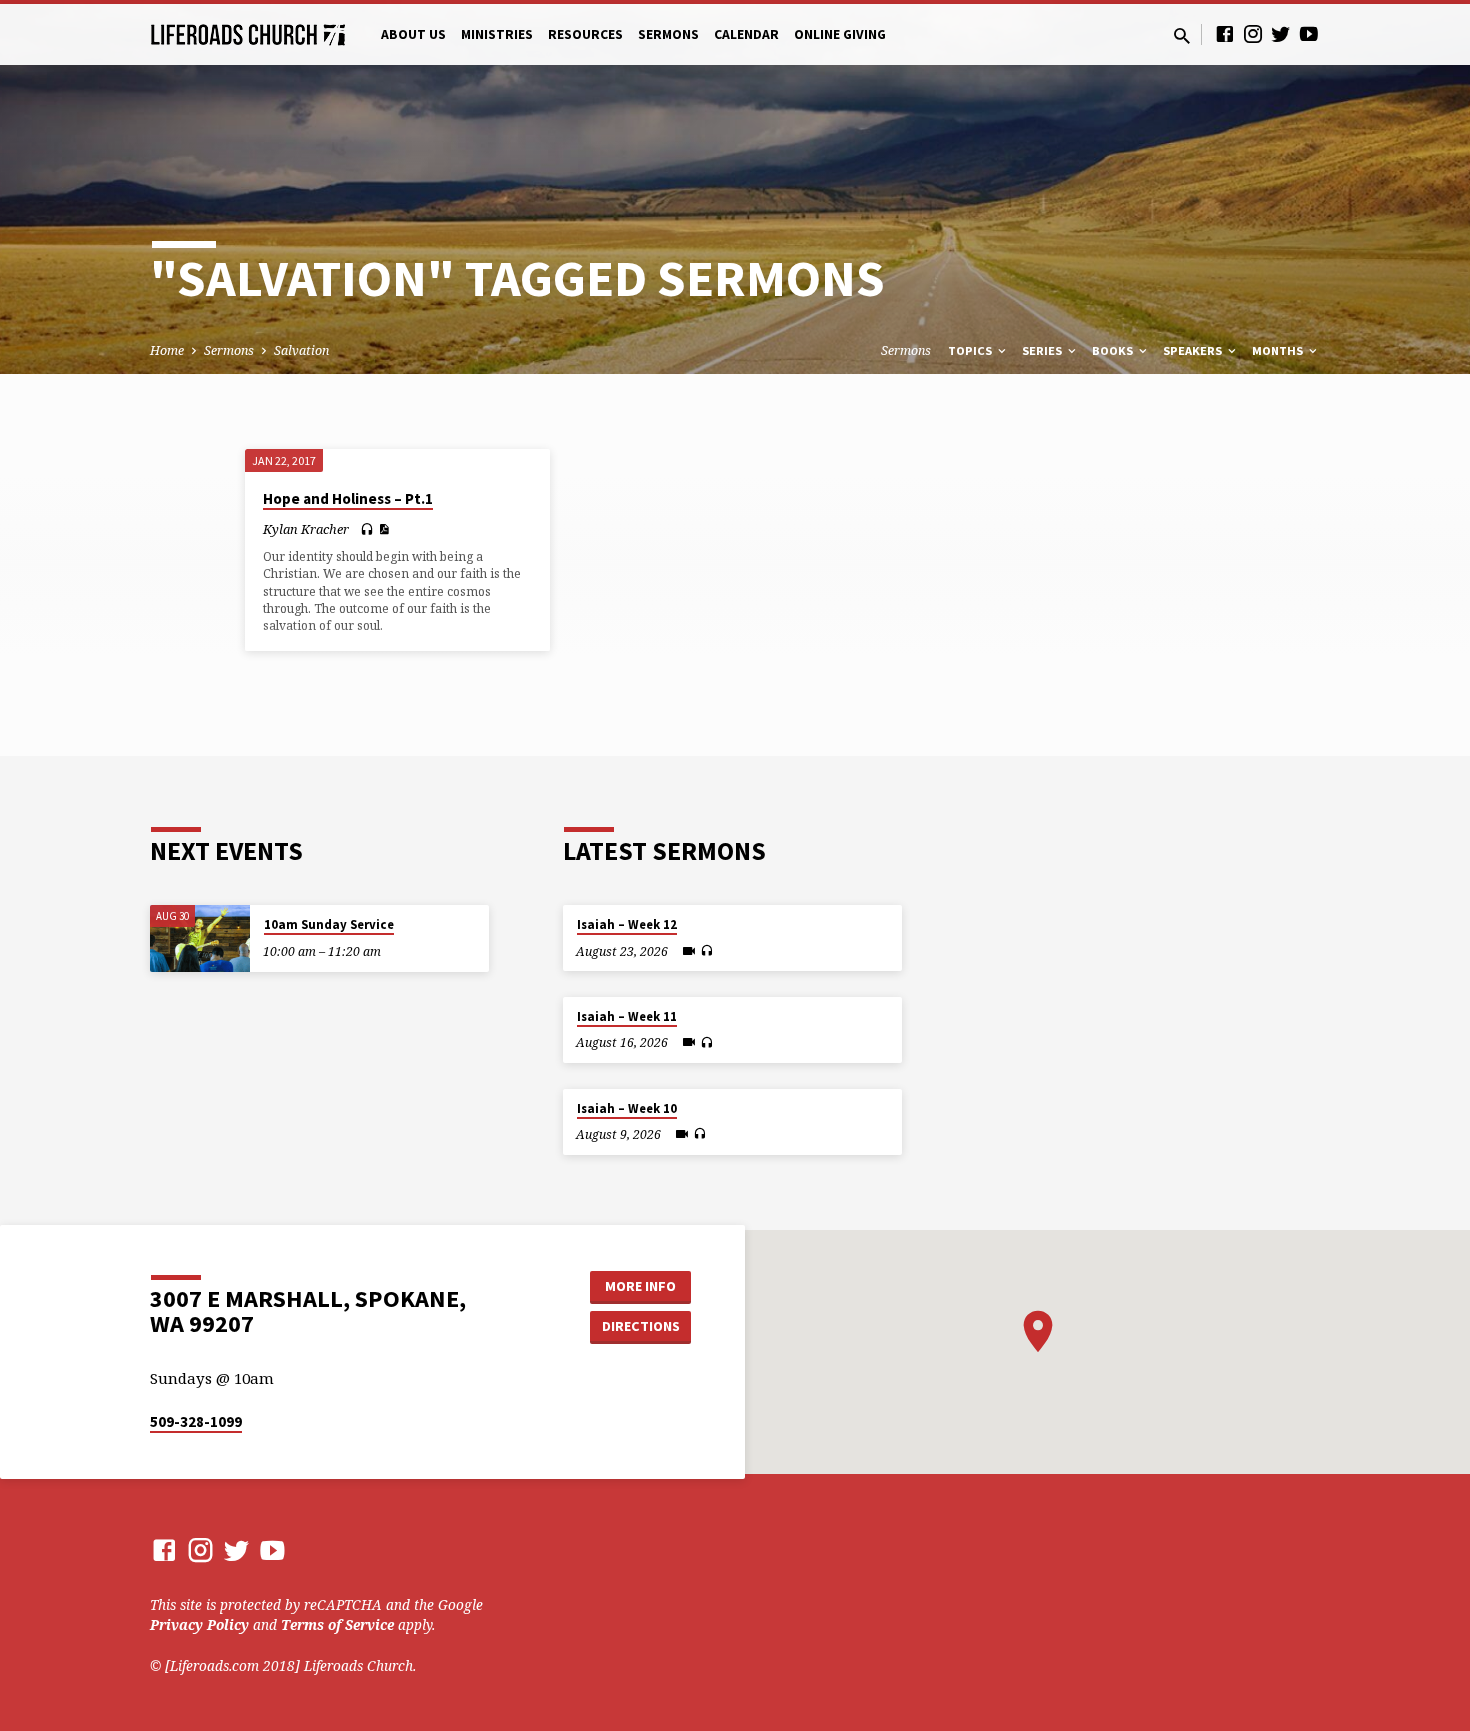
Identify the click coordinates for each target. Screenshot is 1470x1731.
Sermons (668, 34)
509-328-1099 (196, 1421)
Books (1114, 350)
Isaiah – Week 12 (627, 924)
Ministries (497, 34)
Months (1279, 350)
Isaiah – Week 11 (627, 1016)
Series (1043, 350)
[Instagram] (1253, 33)
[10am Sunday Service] (200, 938)
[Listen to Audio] (367, 529)
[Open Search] (1182, 35)
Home (167, 350)
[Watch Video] (689, 951)
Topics (971, 350)
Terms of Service (337, 1624)
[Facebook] (1225, 33)
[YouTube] (1309, 33)
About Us (413, 34)
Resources (585, 34)
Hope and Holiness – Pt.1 (348, 498)
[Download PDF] (383, 529)
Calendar (746, 34)
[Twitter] (1281, 33)
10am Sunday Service (329, 924)
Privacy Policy (199, 1624)
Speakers (1194, 350)
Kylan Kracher (306, 529)
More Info (640, 1286)
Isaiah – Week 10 (627, 1108)
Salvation (301, 350)
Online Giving (840, 34)
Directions (641, 1326)
